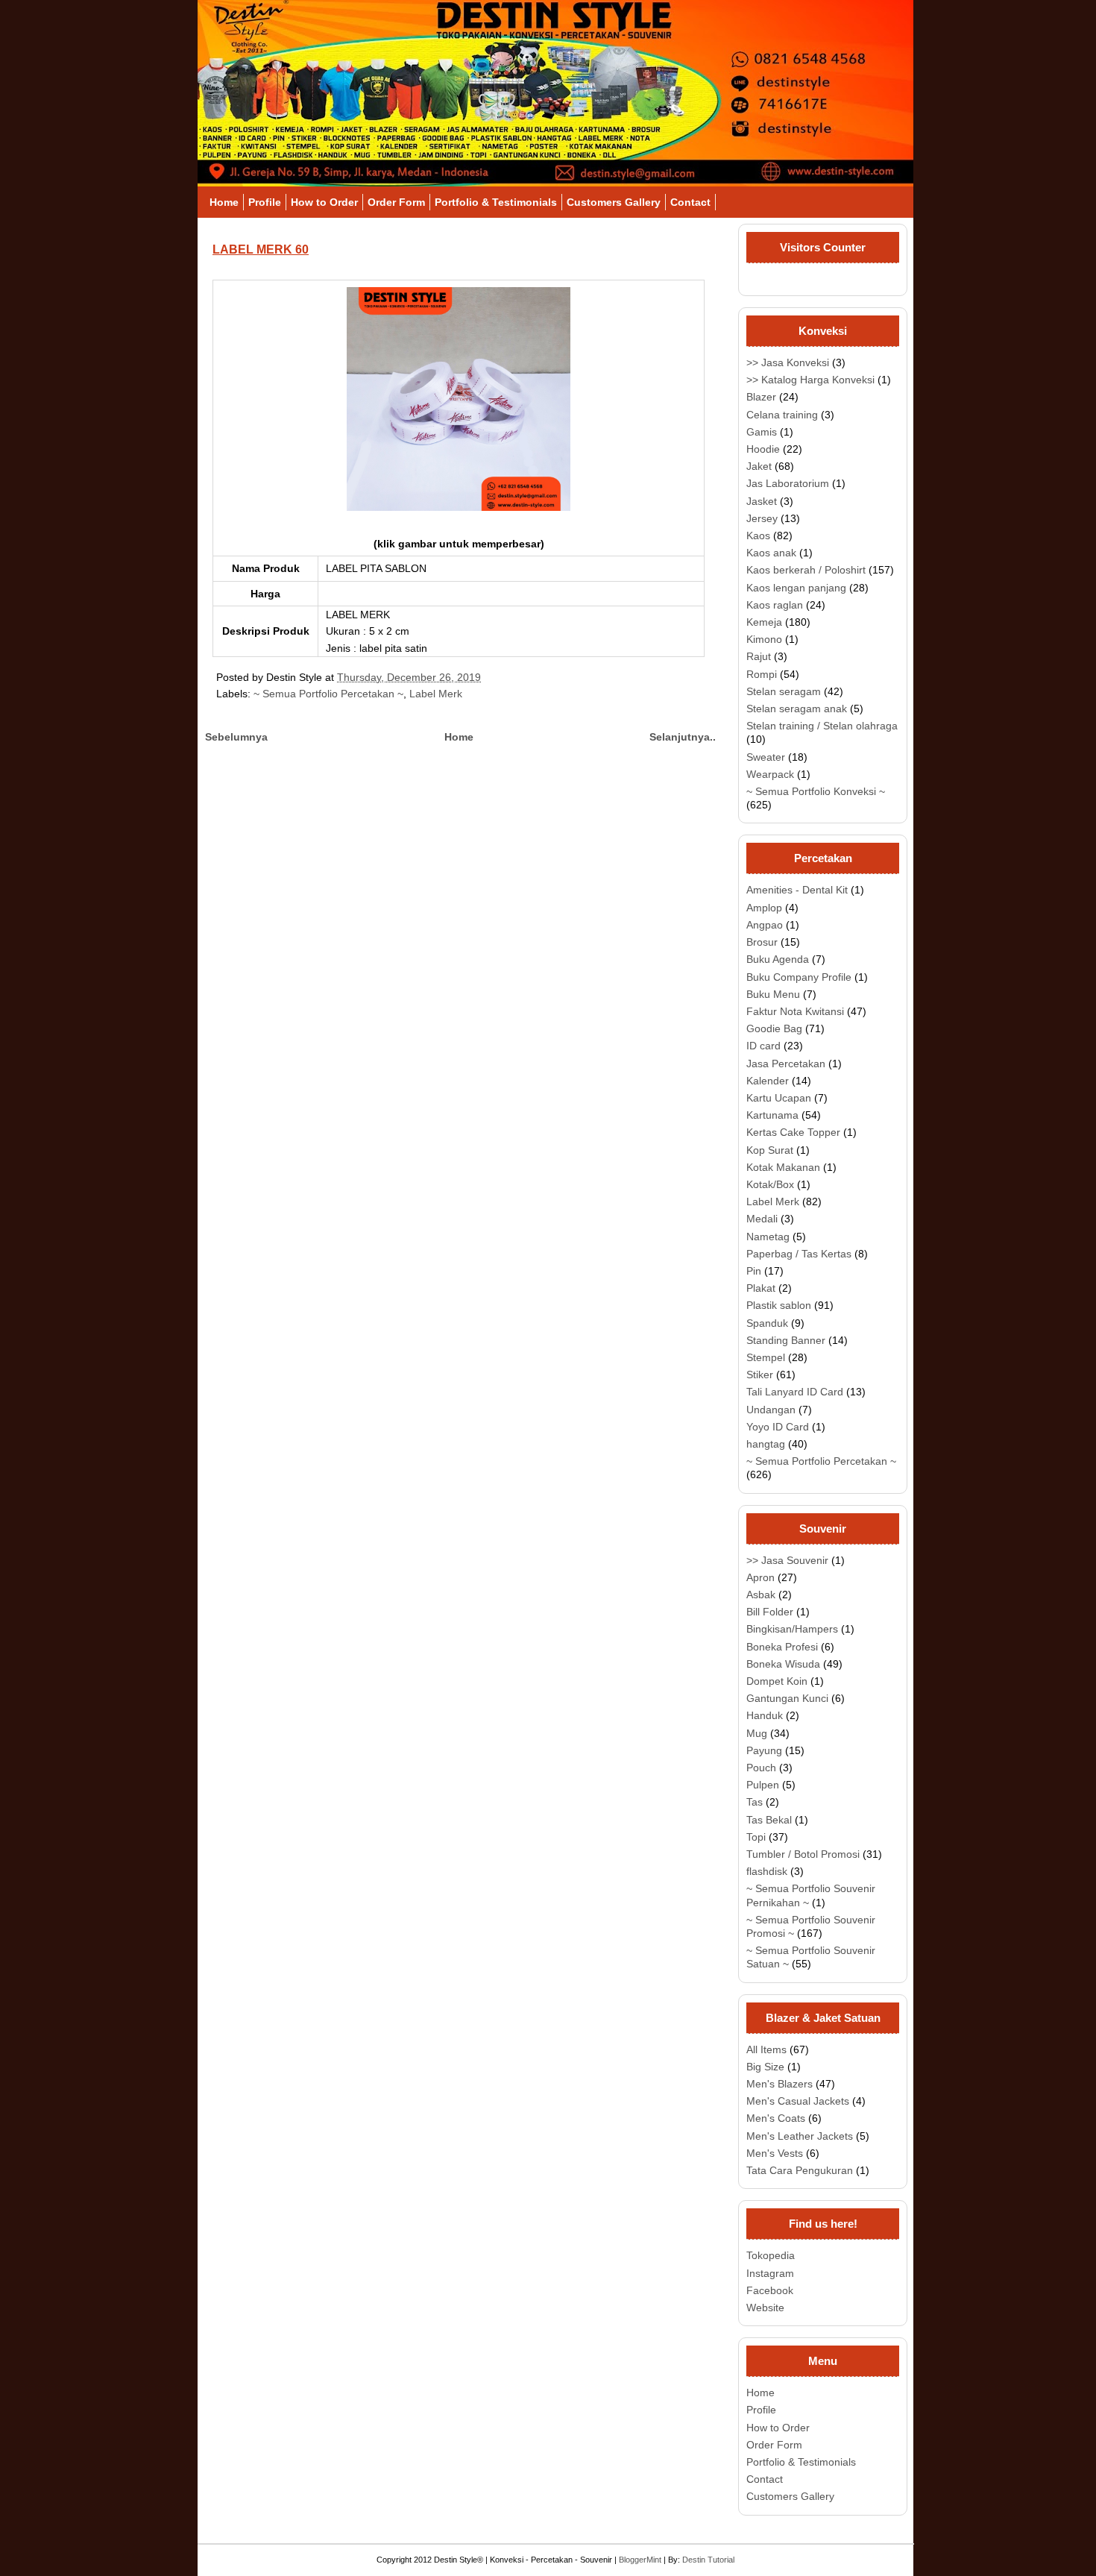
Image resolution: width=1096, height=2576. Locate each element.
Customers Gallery (614, 202)
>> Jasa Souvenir (787, 1560)
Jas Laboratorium (788, 483)
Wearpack (770, 774)
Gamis (762, 432)
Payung (764, 1750)
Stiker (760, 1375)
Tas (755, 1802)
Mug (757, 1733)
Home (224, 202)
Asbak (761, 1595)
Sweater (766, 757)
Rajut (759, 656)
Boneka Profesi (782, 1647)
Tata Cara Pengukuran (800, 2170)
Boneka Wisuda (783, 1664)
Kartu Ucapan (779, 1098)
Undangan (771, 1410)
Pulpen (763, 1785)
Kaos (758, 535)
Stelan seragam (784, 691)
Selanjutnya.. (683, 737)
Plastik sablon (779, 1305)
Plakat (761, 1288)
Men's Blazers (780, 2084)
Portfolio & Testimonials (496, 202)
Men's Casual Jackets (798, 2101)
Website (765, 2308)
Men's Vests (775, 2153)
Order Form (396, 202)
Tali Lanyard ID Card (795, 1392)
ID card (763, 1046)
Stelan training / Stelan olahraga (822, 726)
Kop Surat (770, 1150)
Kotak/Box (770, 1184)
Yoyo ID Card (778, 1427)
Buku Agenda (778, 959)
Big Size (765, 2067)
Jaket (759, 466)
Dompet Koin (777, 1681)
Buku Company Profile (799, 977)
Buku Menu (773, 994)
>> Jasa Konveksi (788, 362)
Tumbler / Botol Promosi (803, 1854)
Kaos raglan (775, 605)
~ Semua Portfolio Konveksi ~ (816, 791)
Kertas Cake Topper (793, 1132)
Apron (760, 1577)
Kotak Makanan (783, 1167)
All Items (766, 2049)
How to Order (324, 202)
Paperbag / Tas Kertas (799, 1254)
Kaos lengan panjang (796, 588)
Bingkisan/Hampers (792, 1629)
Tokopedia (771, 2255)
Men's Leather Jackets (800, 2136)
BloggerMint (640, 2560)
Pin (754, 1271)
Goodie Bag (774, 1028)
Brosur (762, 942)
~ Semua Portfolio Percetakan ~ (328, 694)
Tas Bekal (769, 1820)
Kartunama (772, 1115)
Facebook (770, 2290)
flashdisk (767, 1871)
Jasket (762, 501)
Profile (265, 202)
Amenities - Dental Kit (797, 890)
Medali (762, 1219)
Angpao (765, 925)
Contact (690, 202)
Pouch (761, 1768)
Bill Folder (770, 1612)
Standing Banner (786, 1340)
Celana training (782, 415)
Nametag (768, 1237)
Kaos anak (771, 553)
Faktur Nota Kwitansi (795, 1011)
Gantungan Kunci (787, 1698)
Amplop (764, 908)
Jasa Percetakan (786, 1064)
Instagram (770, 2273)
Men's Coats (776, 2118)
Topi (756, 1837)
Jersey (762, 518)
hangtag (766, 1444)
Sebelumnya (236, 737)
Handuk (765, 1715)
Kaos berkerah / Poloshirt (806, 570)
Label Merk (436, 694)
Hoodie (763, 449)
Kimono (764, 639)
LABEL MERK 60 (261, 249)
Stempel (766, 1357)
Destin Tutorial (708, 2560)
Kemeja (764, 622)
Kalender (768, 1081)
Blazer (761, 397)
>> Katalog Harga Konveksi (810, 380)
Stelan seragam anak (797, 709)
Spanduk (767, 1323)
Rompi (762, 674)
